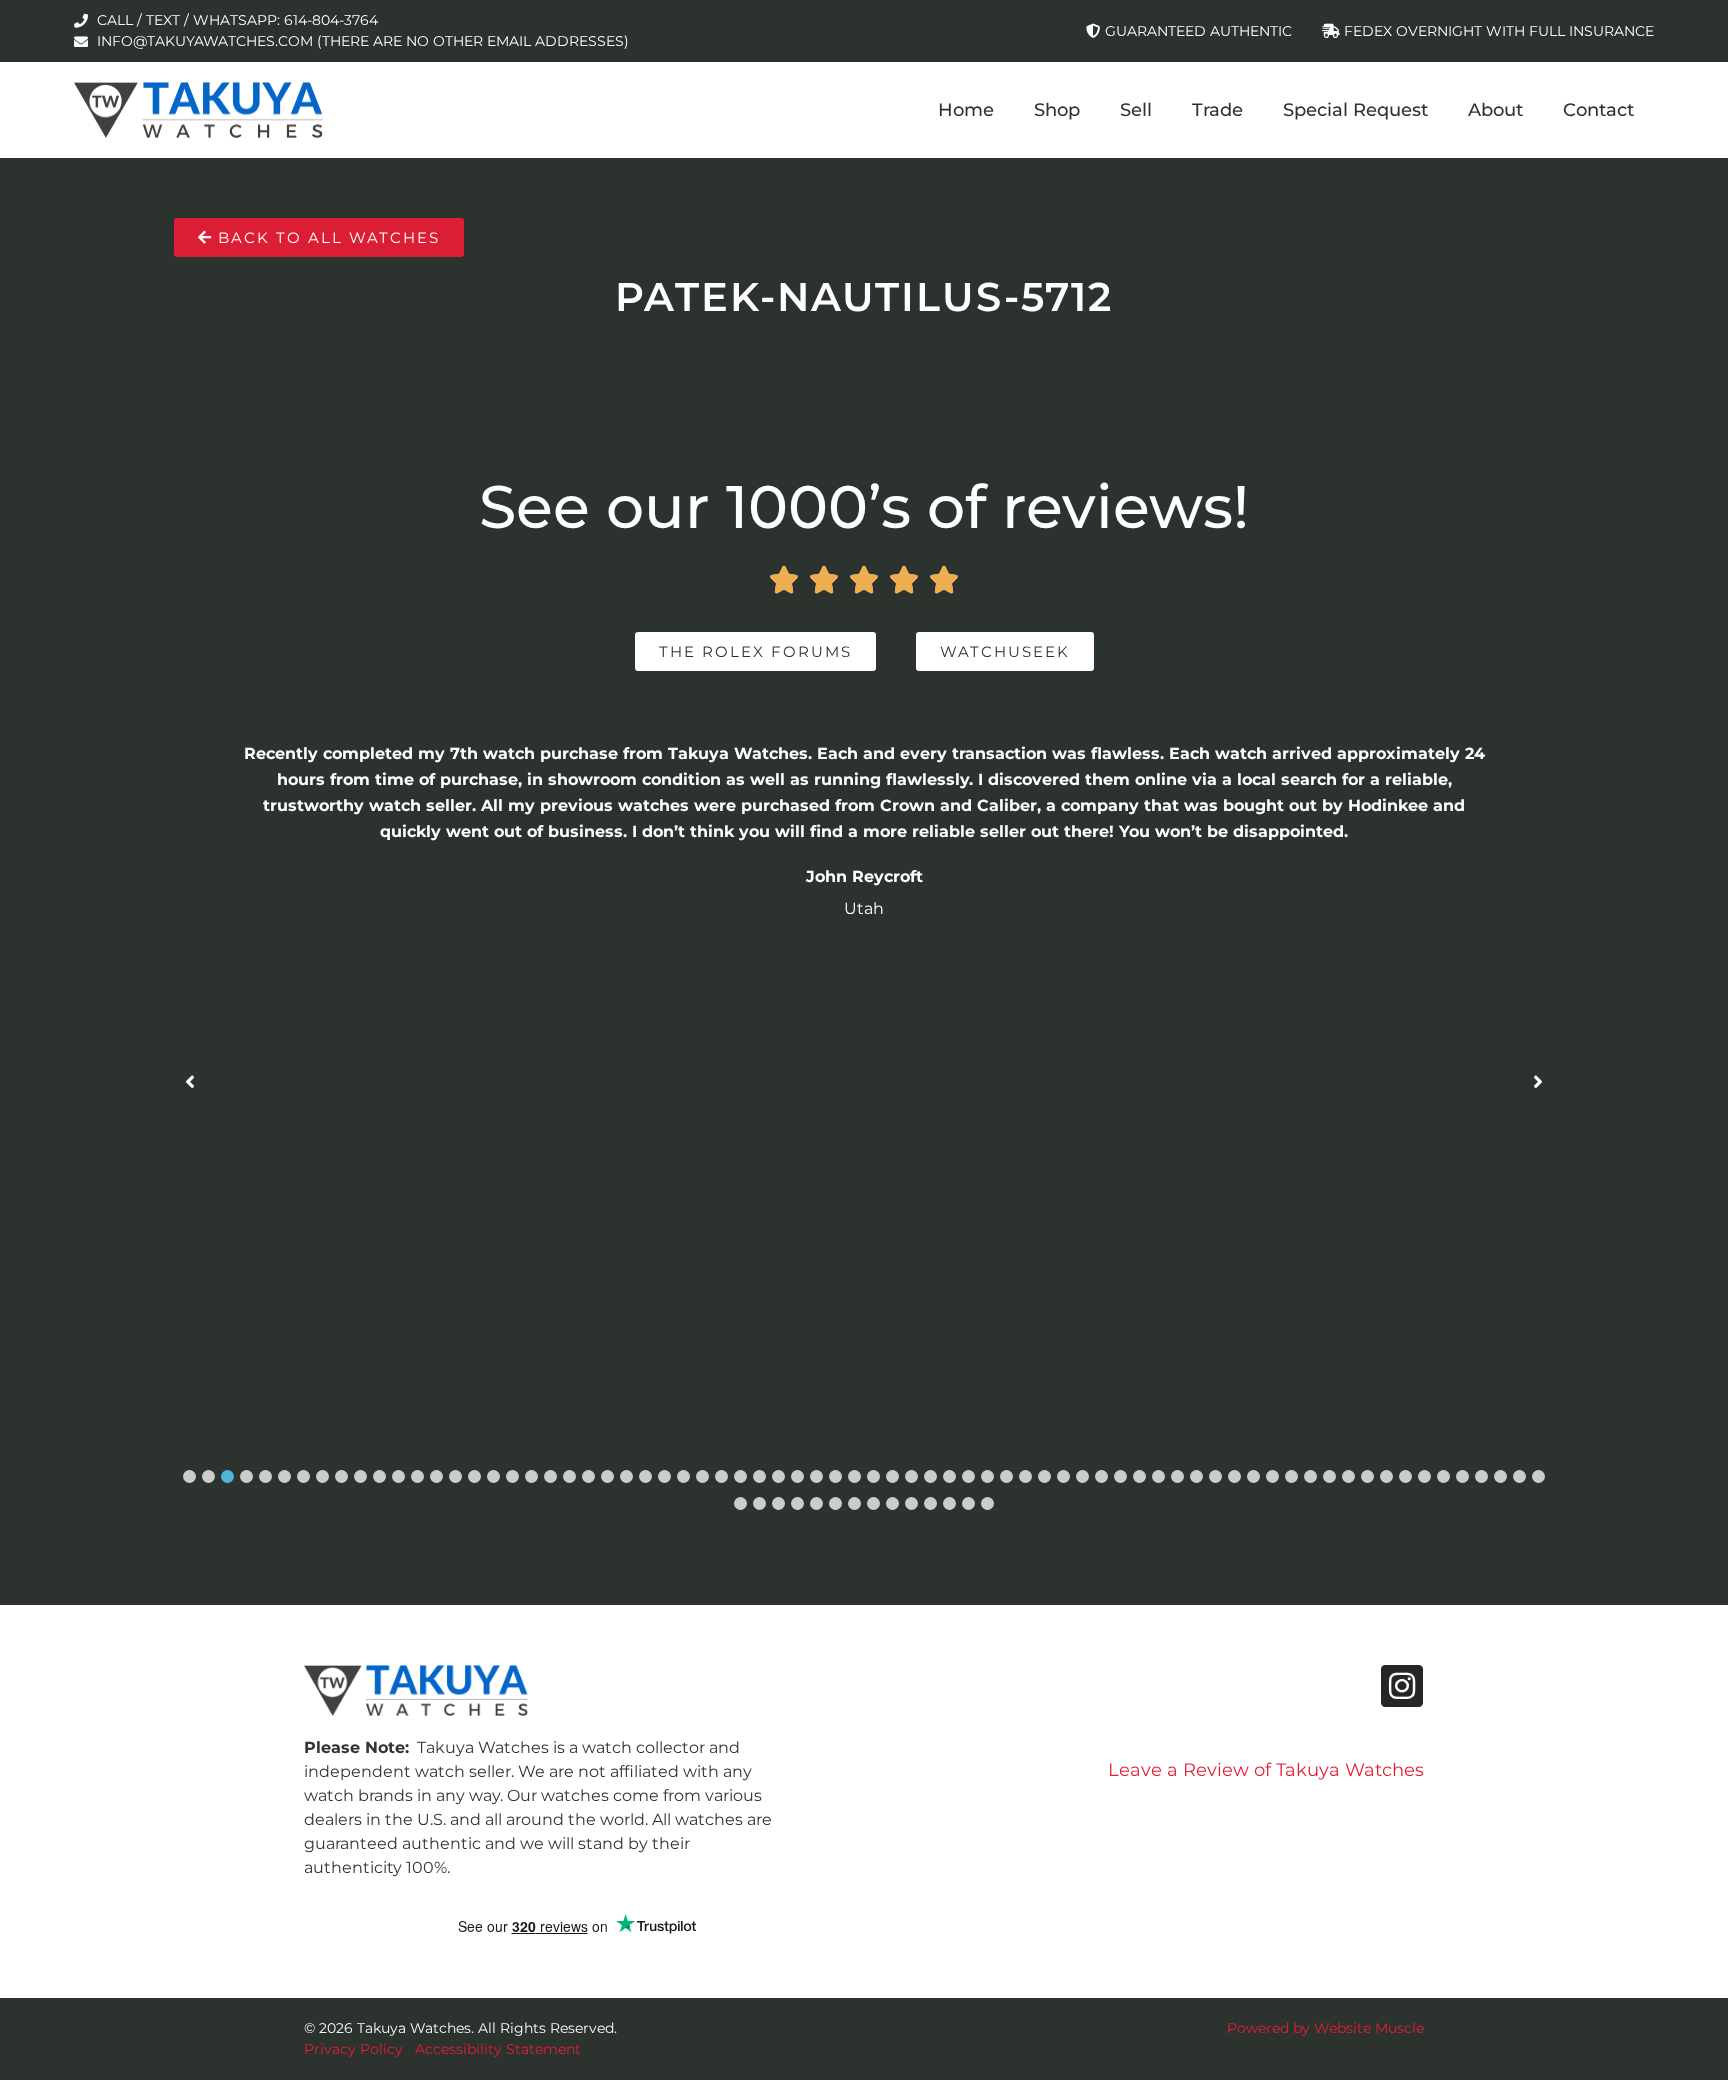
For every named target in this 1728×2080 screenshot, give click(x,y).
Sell (1136, 110)
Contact (1598, 110)
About (1495, 110)
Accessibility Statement (498, 2049)
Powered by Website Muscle (1325, 2028)
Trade (1217, 110)
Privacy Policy (353, 2049)
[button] (189, 1476)
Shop (1057, 110)
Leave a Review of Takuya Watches (1266, 1770)
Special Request (1355, 110)
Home (966, 110)
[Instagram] (1402, 1686)
